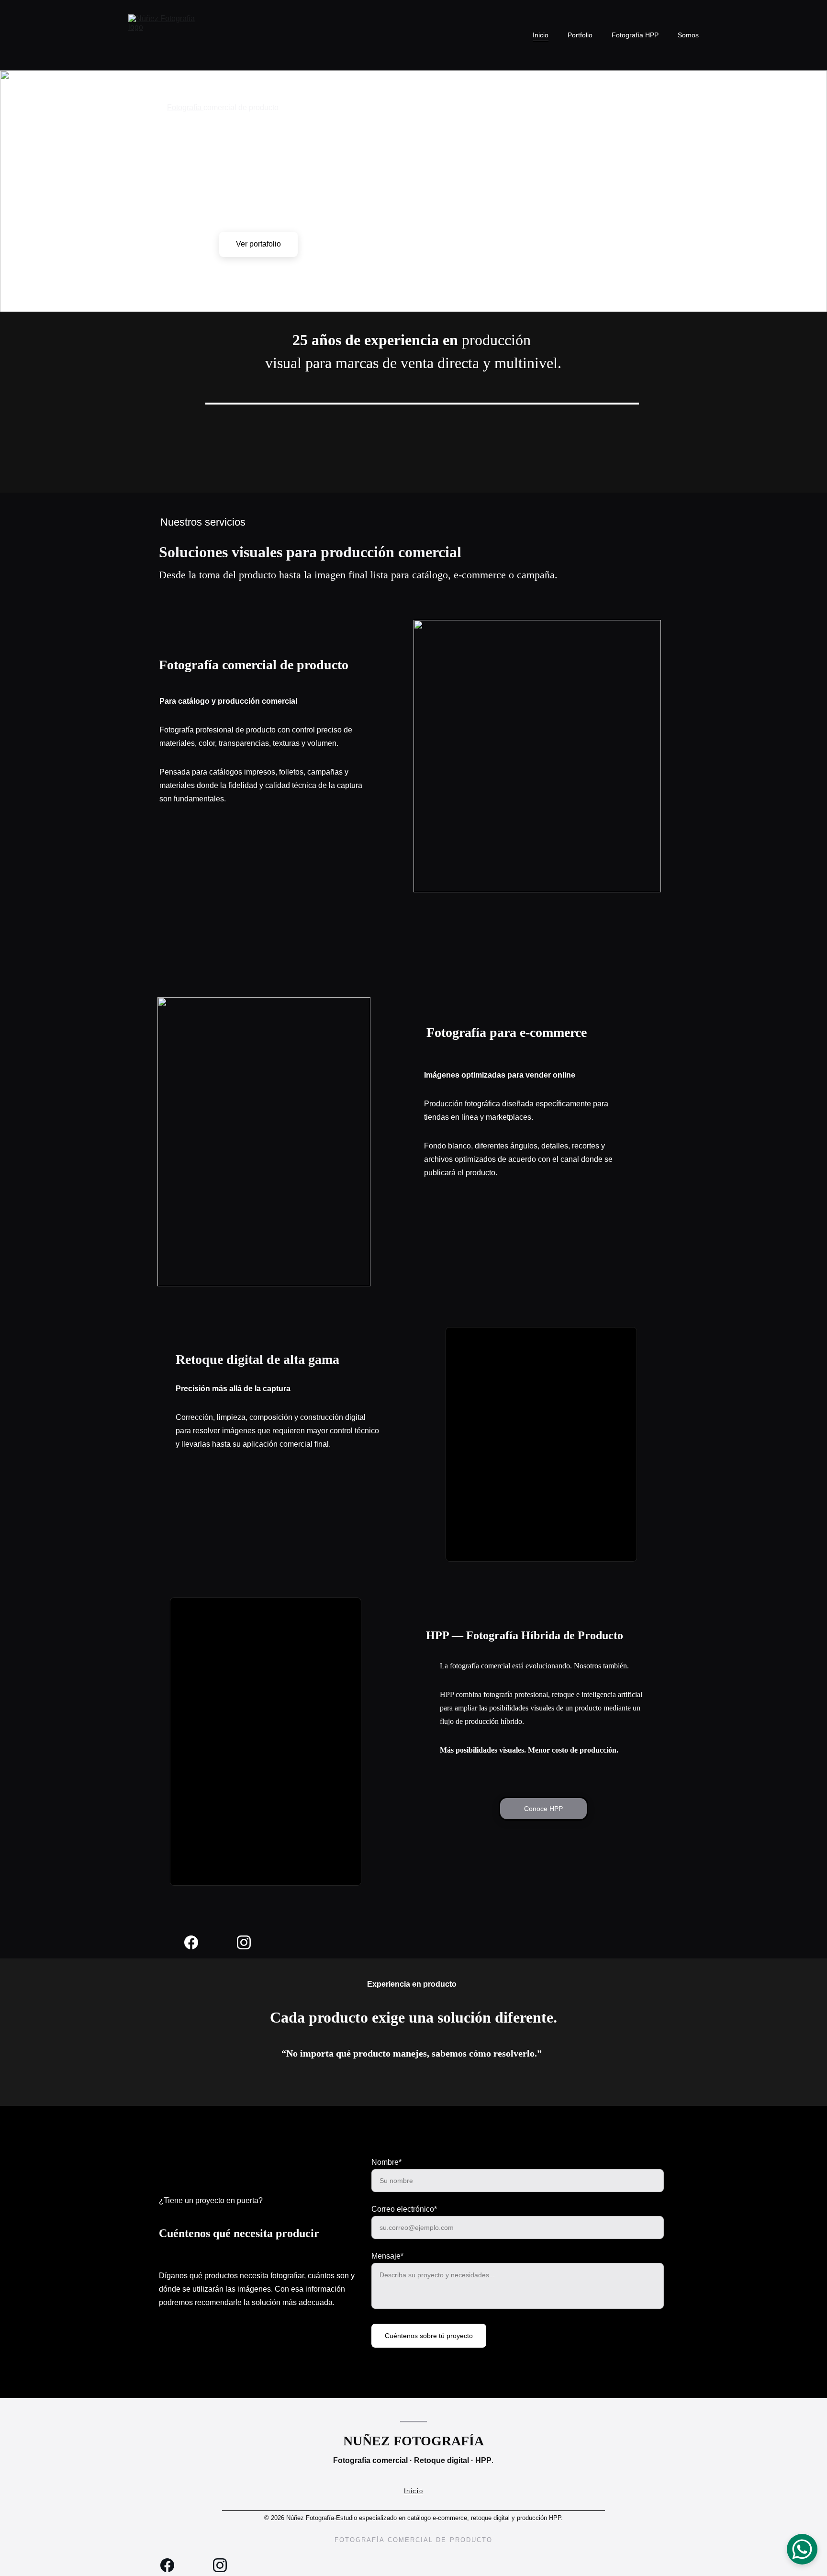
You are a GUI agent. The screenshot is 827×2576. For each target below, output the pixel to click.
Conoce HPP (543, 1809)
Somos (688, 35)
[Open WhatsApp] (802, 2549)
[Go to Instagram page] (244, 1942)
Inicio (541, 35)
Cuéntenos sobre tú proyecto (429, 2336)
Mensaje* (387, 2256)
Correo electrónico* (404, 2209)
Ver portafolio (258, 244)
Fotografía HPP (635, 35)
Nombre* (386, 2162)
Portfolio (580, 35)
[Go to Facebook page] (196, 1942)
